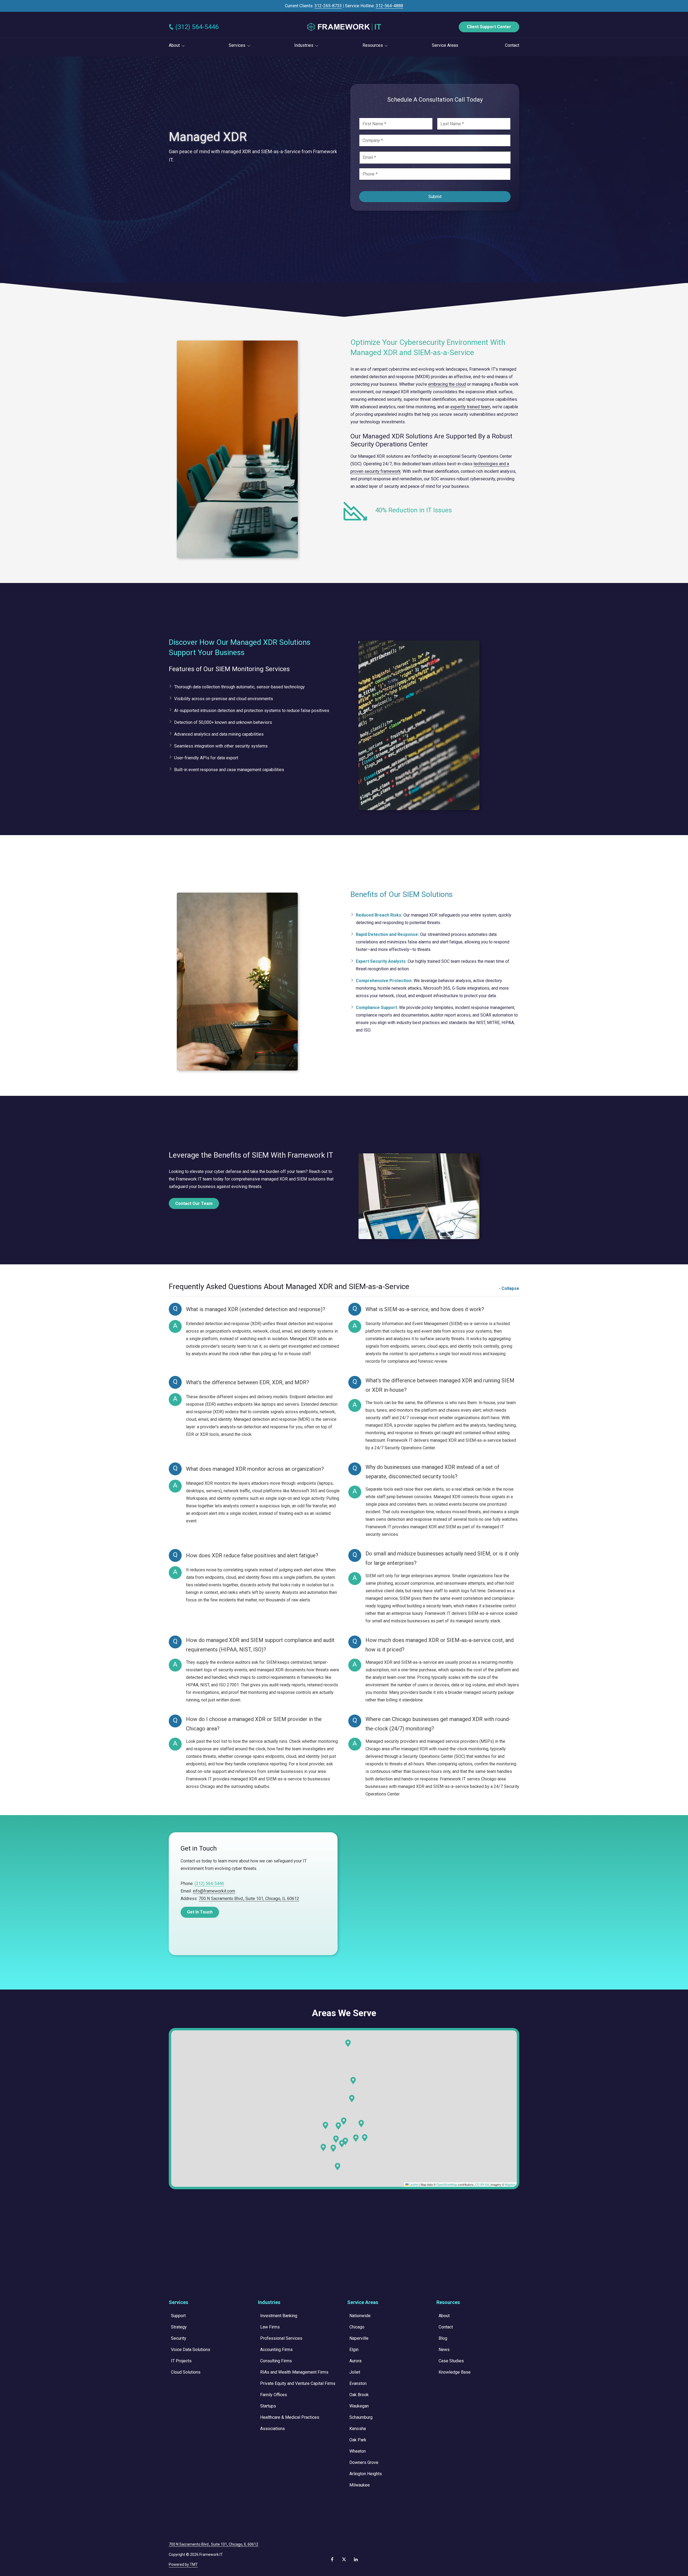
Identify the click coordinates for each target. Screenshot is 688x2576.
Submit (435, 197)
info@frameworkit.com (214, 1891)
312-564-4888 (389, 6)
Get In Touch (200, 1912)
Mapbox (510, 2184)
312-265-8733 (328, 6)
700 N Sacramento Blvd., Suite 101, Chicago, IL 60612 (249, 1899)
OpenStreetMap (447, 2184)
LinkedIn (356, 2559)
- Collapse (509, 1288)
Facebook (332, 2559)
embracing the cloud (447, 384)
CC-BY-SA (482, 2184)
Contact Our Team (194, 1203)
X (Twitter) (344, 2559)
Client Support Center (489, 27)
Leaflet (413, 2184)
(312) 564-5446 (197, 27)
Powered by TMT (183, 2564)
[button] (365, 2138)
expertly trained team (470, 407)
